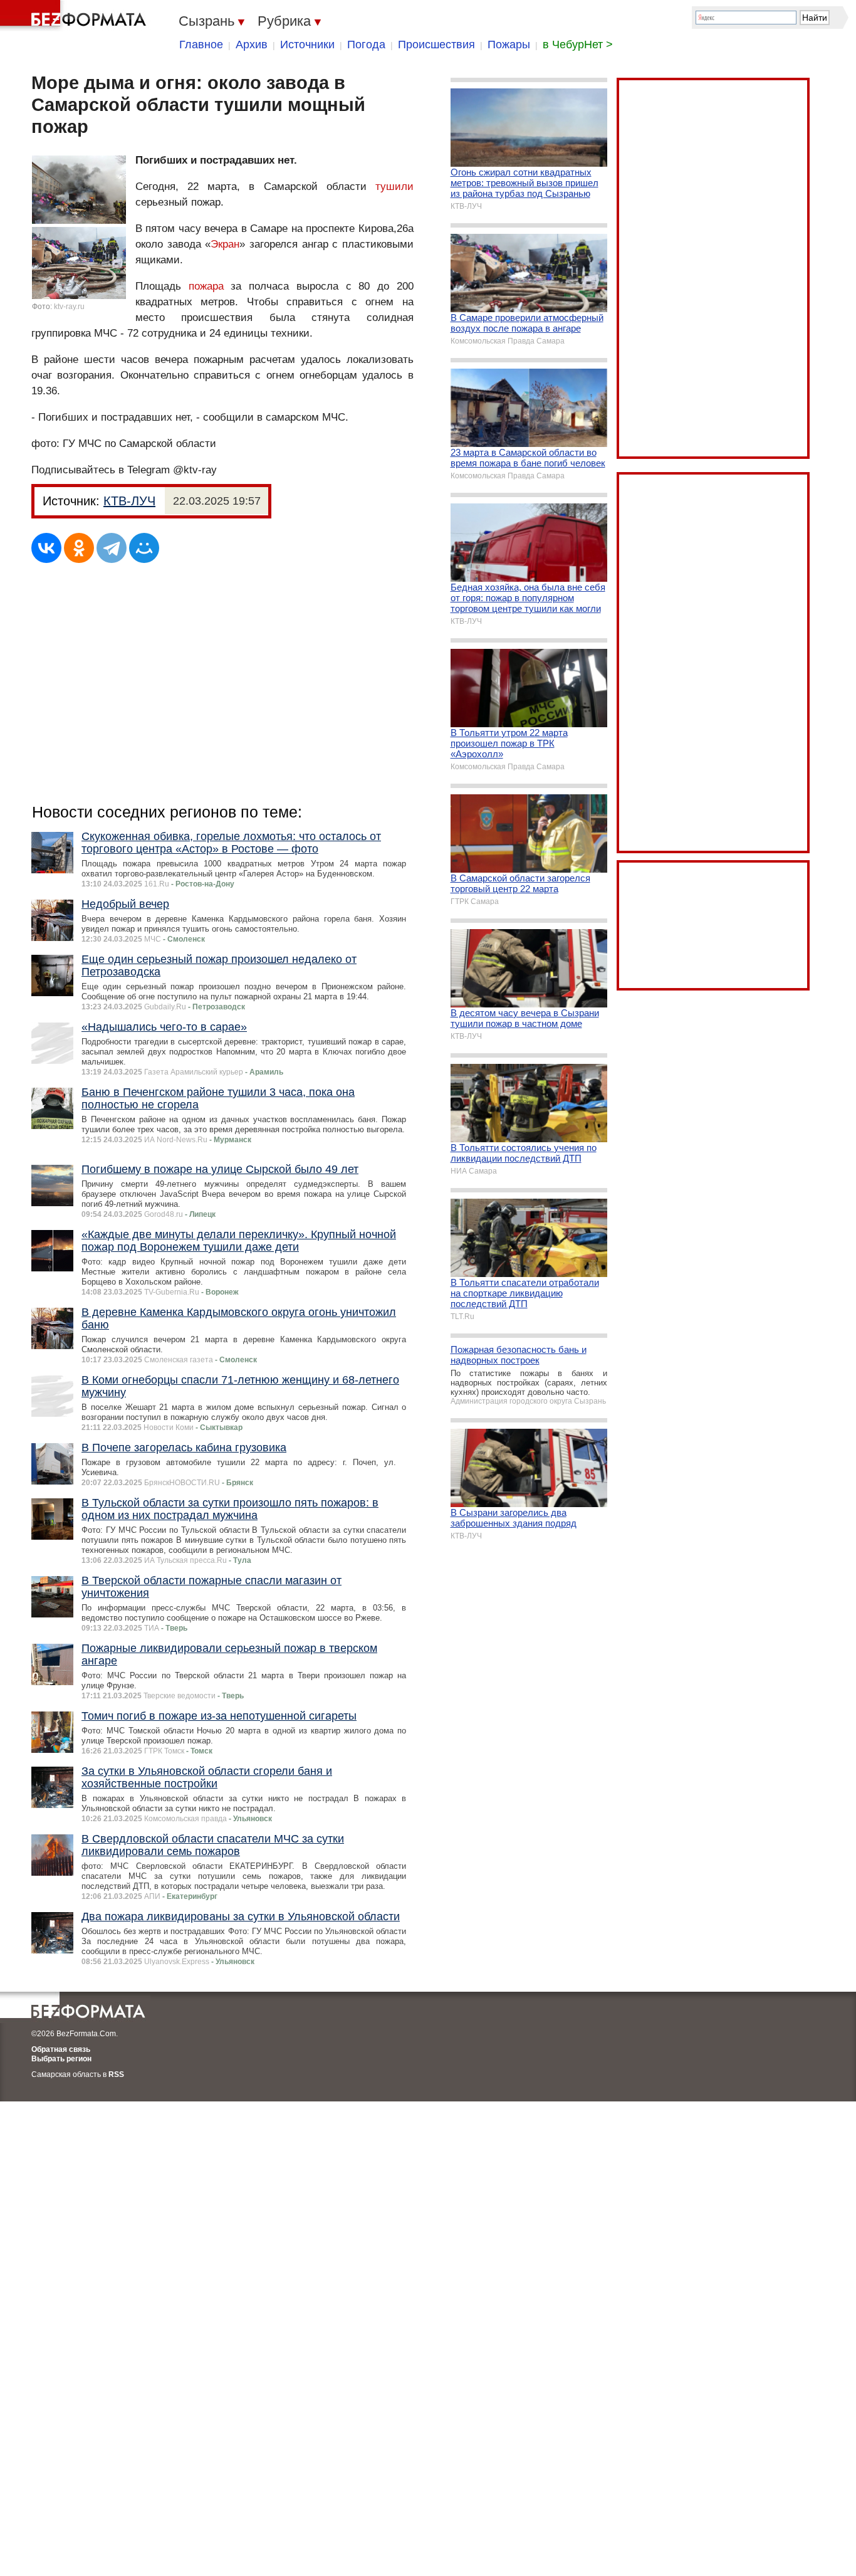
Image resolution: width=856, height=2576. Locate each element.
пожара (206, 286)
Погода (366, 45)
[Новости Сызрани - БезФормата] (75, 16)
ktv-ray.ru (69, 307)
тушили (394, 187)
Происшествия (436, 45)
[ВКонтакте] (46, 548)
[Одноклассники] (79, 548)
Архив (252, 45)
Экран (225, 244)
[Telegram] (112, 548)
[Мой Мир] (144, 548)
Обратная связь (61, 2049)
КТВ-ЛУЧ (129, 501)
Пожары (509, 45)
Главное (201, 45)
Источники (307, 45)
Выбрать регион (61, 2059)
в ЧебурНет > (578, 45)
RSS (116, 2074)
